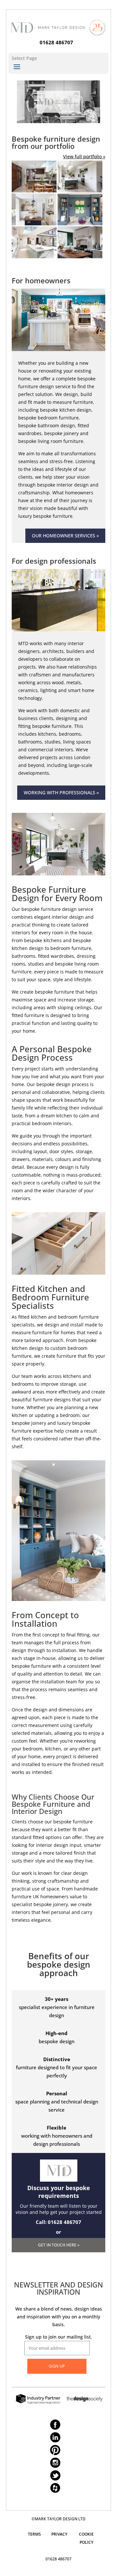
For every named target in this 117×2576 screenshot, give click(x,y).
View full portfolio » (84, 156)
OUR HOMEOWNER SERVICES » (65, 536)
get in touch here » (59, 2245)
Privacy (59, 2534)
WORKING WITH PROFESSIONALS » (61, 793)
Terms (34, 2534)
